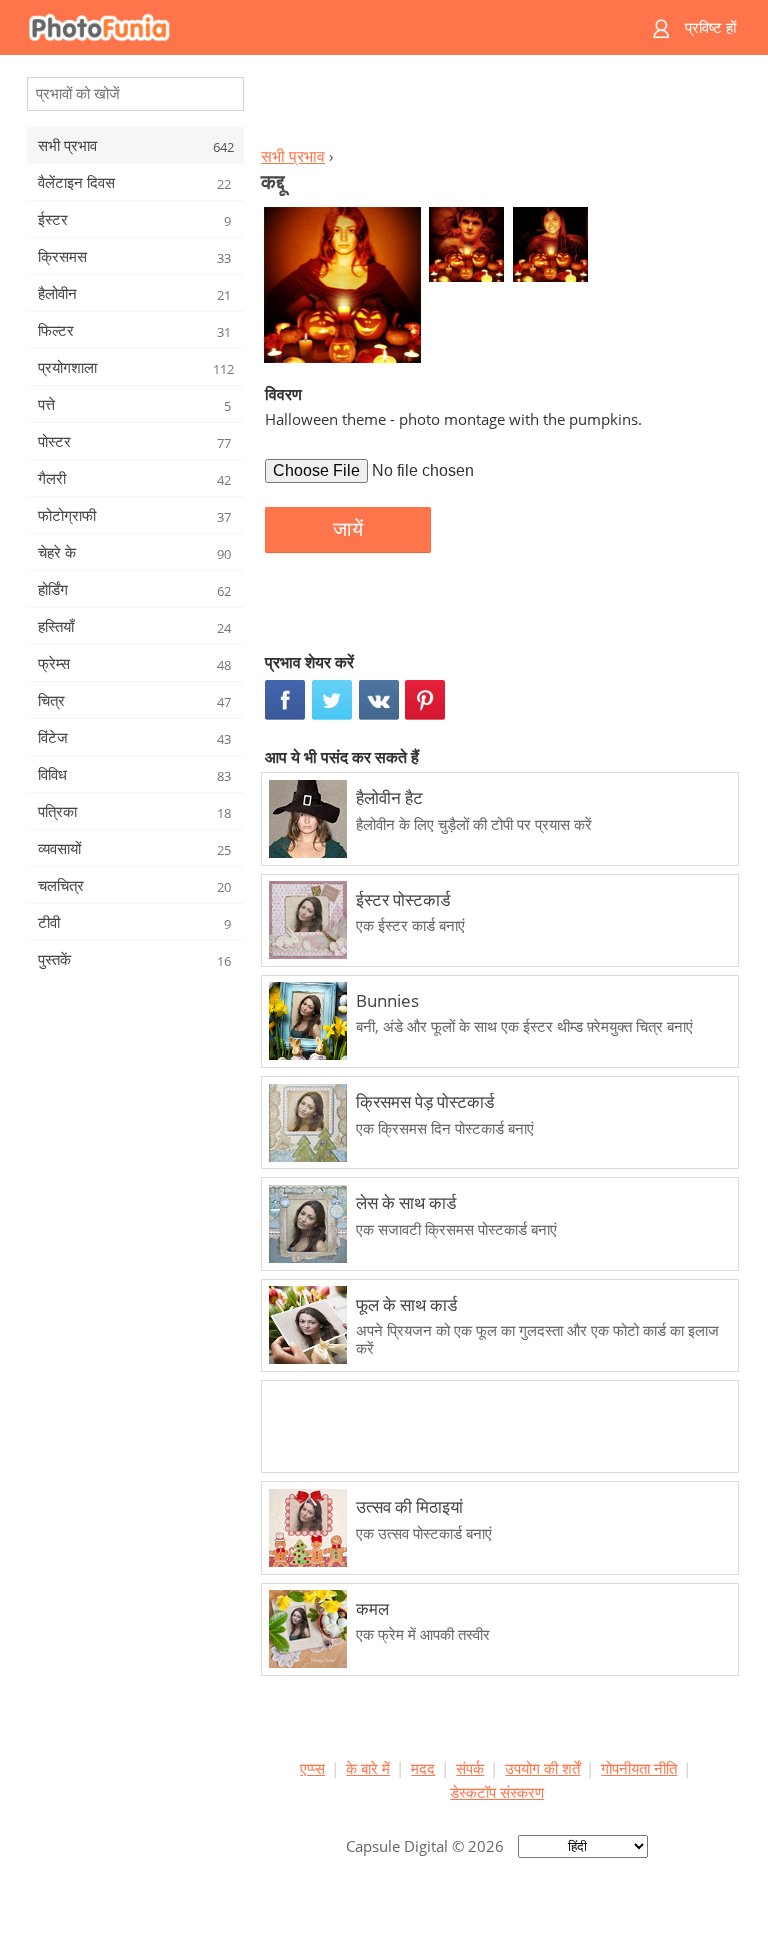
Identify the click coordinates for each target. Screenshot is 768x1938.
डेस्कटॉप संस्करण (497, 1792)
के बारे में (368, 1768)
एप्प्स (312, 1768)
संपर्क (470, 1768)
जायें (348, 529)
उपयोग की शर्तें (542, 1768)
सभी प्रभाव (293, 156)
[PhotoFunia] (306, 27)
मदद (423, 1768)
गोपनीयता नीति (639, 1768)
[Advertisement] (497, 106)
